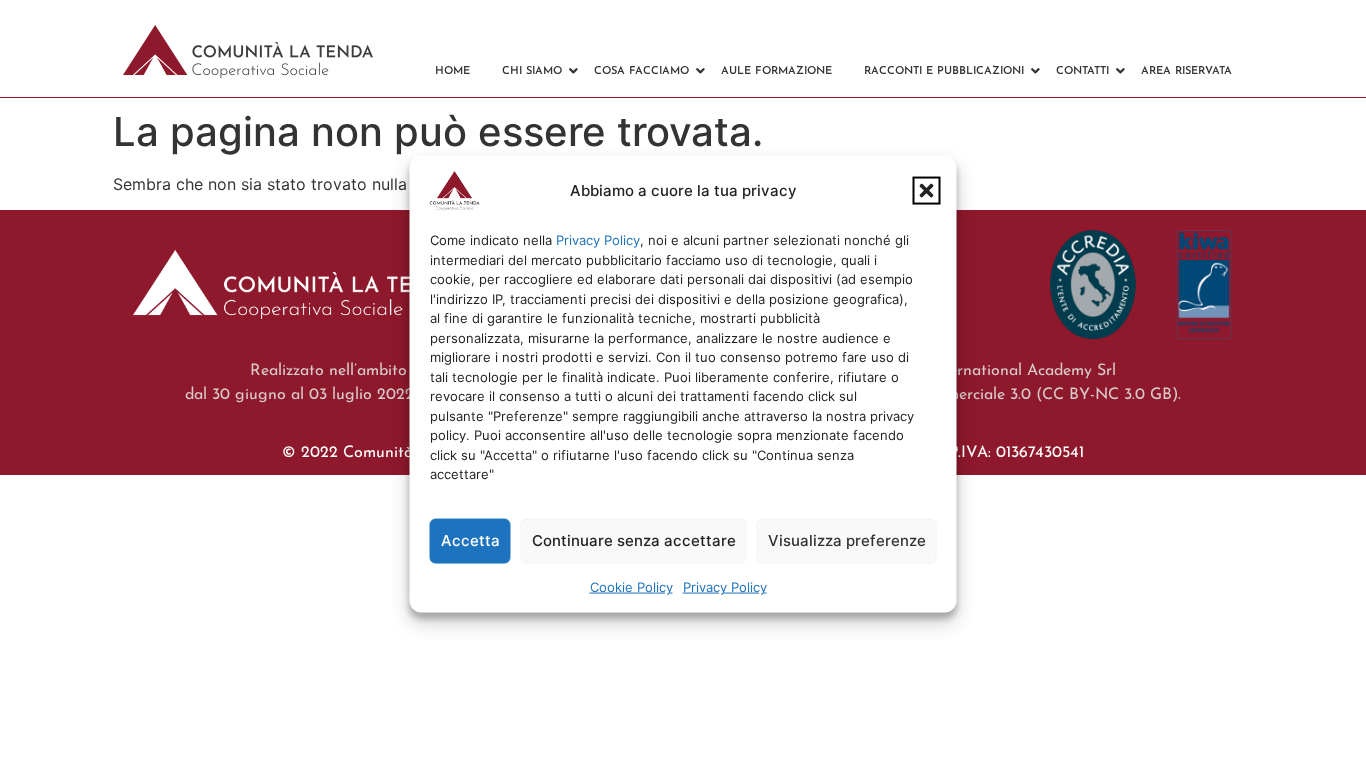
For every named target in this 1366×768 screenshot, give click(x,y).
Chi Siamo (532, 71)
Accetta (470, 540)
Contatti (1082, 71)
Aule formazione (776, 71)
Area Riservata (1186, 71)
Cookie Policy (631, 586)
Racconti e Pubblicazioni (944, 71)
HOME (452, 71)
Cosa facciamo (641, 71)
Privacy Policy (598, 240)
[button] (927, 191)
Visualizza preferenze (847, 540)
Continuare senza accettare (634, 540)
